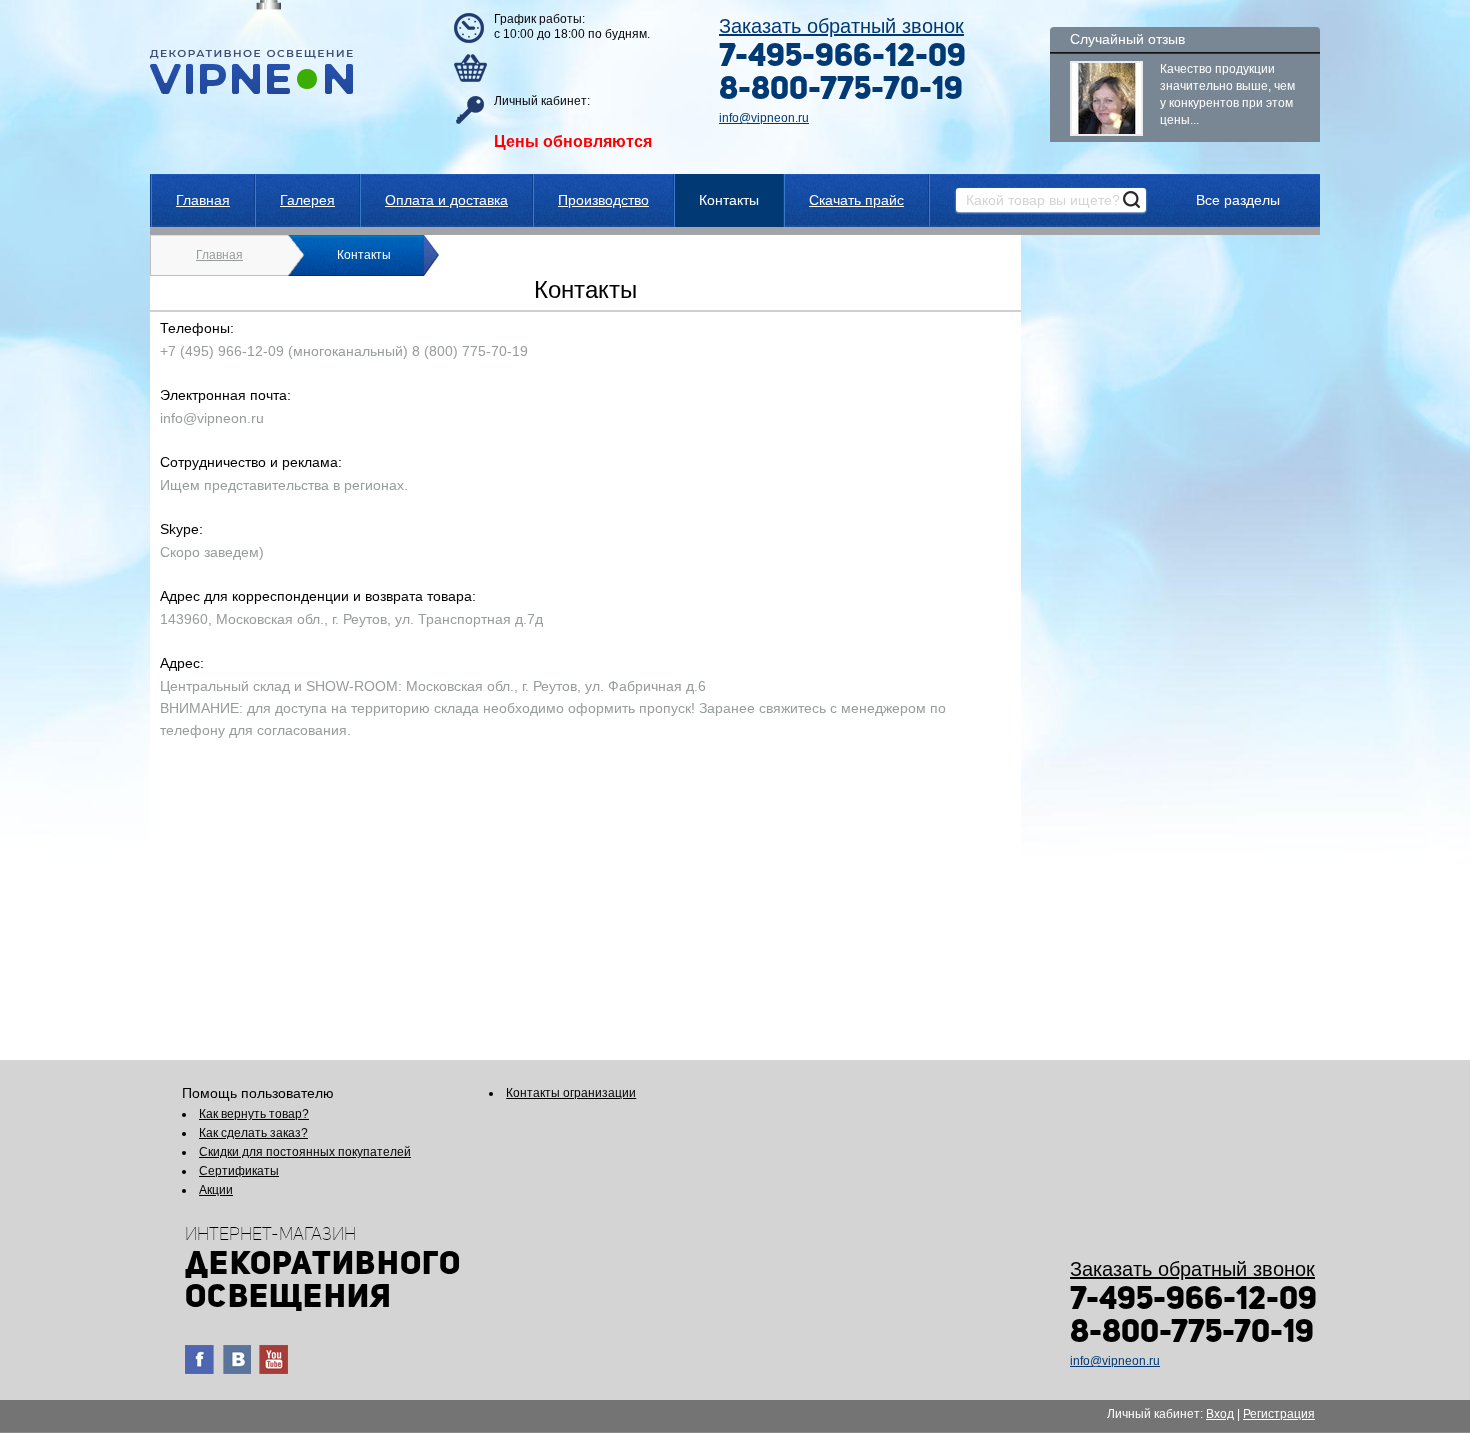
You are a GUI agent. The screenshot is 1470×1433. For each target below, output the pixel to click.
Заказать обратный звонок (841, 26)
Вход (1220, 1414)
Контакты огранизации (571, 1093)
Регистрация (1279, 1414)
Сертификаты (239, 1171)
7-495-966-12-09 (842, 58)
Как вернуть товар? (254, 1114)
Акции (216, 1190)
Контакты (729, 200)
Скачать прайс (856, 200)
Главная (203, 200)
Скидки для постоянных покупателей (305, 1152)
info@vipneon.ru (764, 118)
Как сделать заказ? (253, 1133)
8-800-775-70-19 (841, 91)
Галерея (307, 200)
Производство (603, 200)
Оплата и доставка (446, 200)
